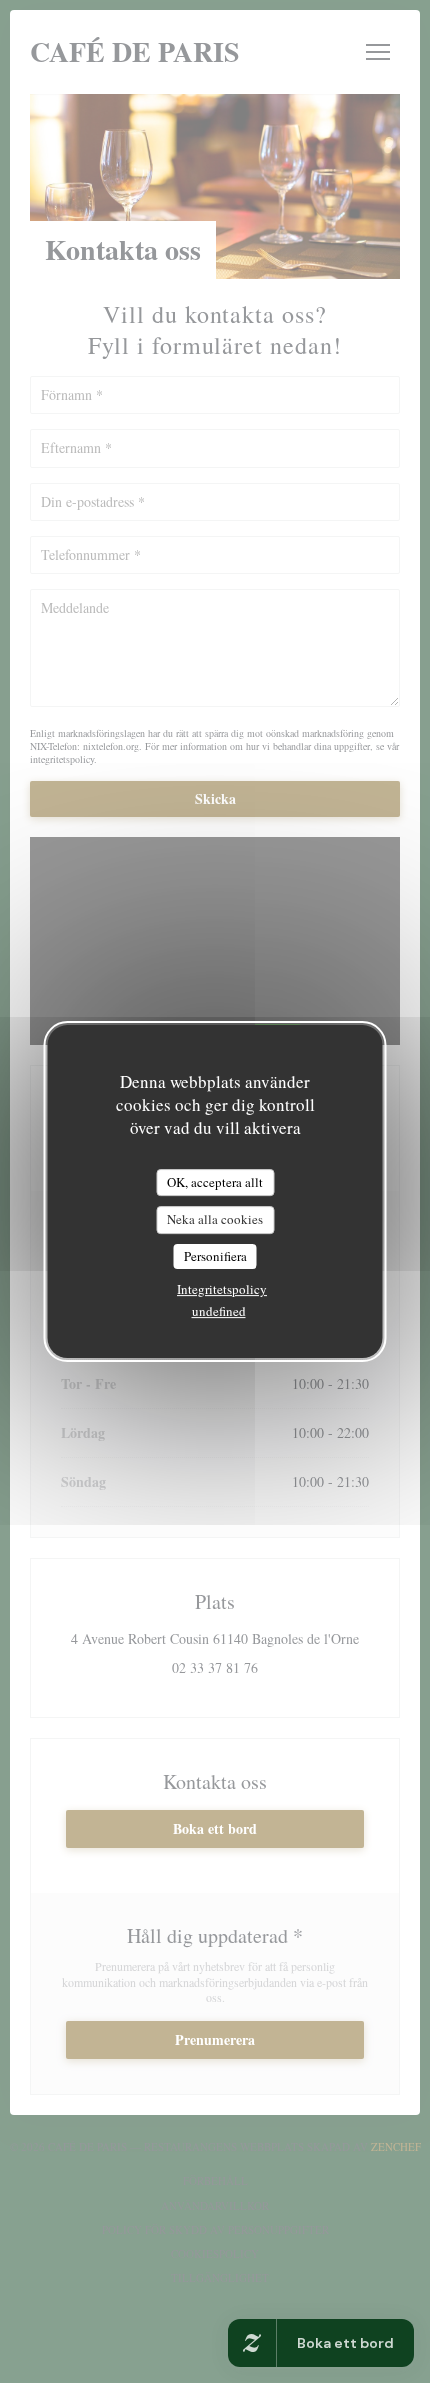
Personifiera (215, 1256)
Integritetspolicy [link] (222, 1289)
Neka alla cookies (215, 1219)
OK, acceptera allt (215, 1182)
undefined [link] (219, 1311)
